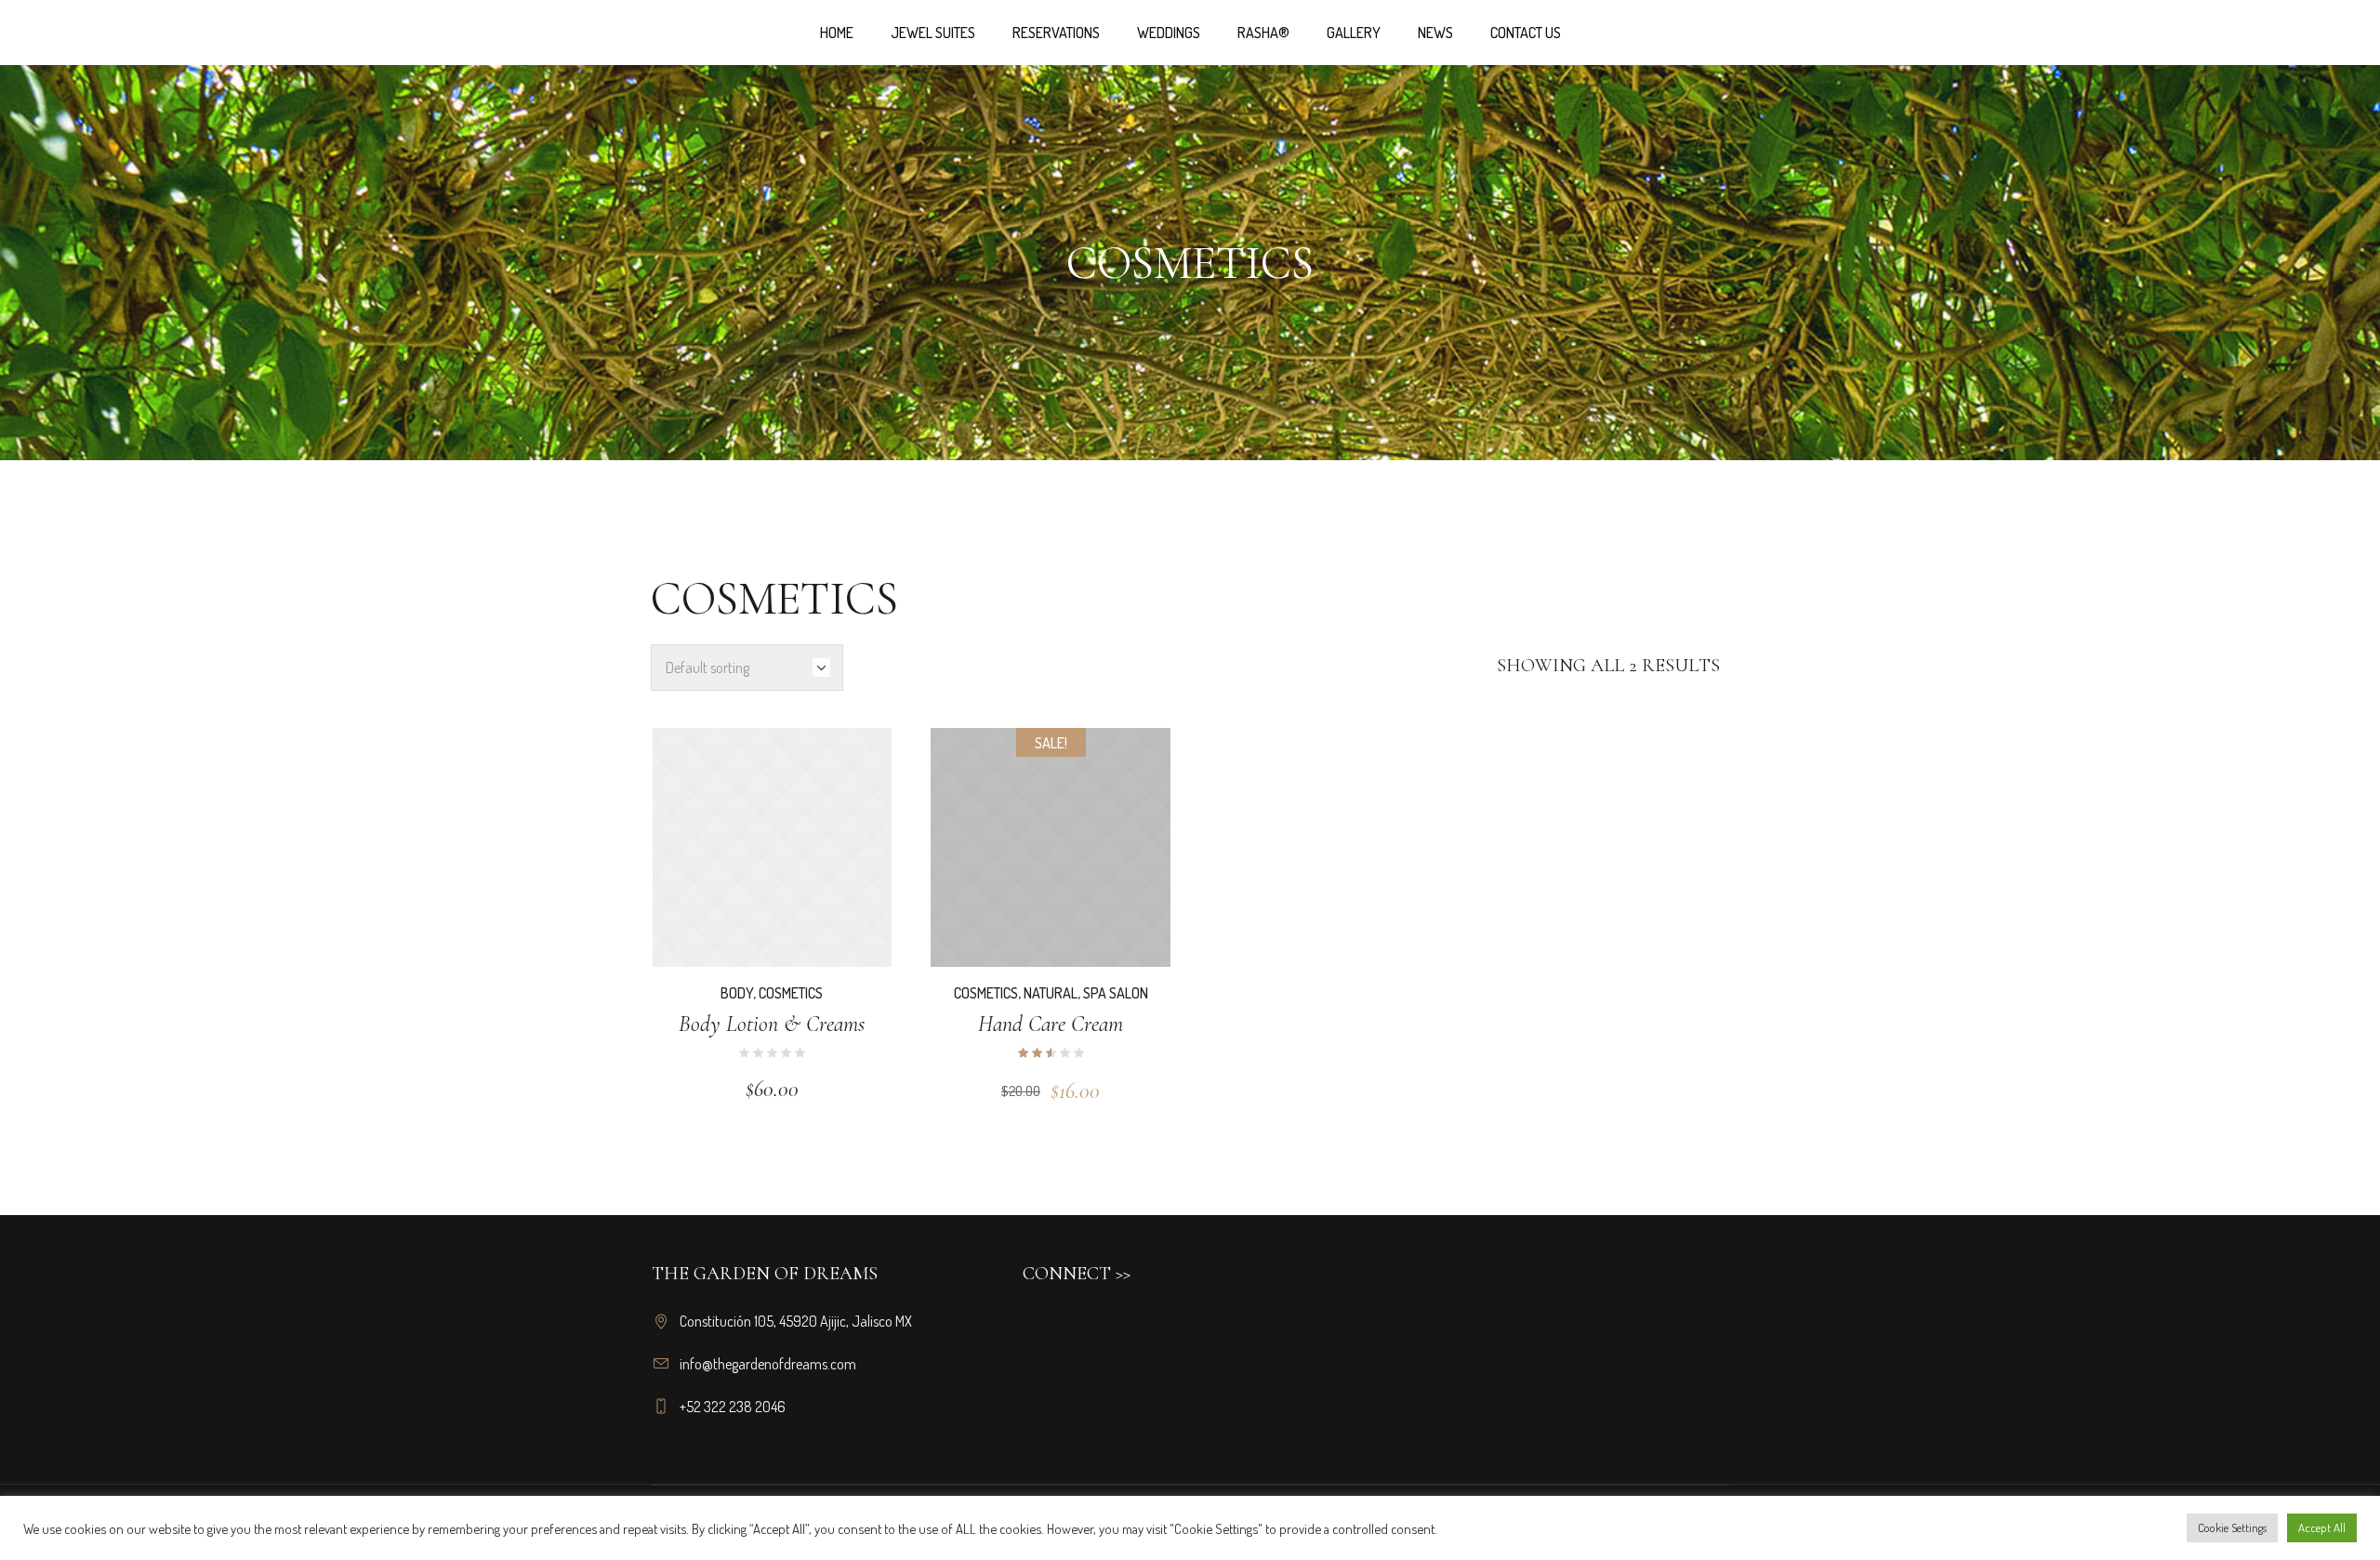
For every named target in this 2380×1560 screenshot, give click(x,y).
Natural (1051, 993)
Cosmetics (791, 993)
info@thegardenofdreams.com (768, 1364)
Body (737, 993)
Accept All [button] (2322, 1527)
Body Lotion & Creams (772, 1024)
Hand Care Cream (1051, 1024)
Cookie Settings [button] (2232, 1527)
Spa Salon (1116, 993)
